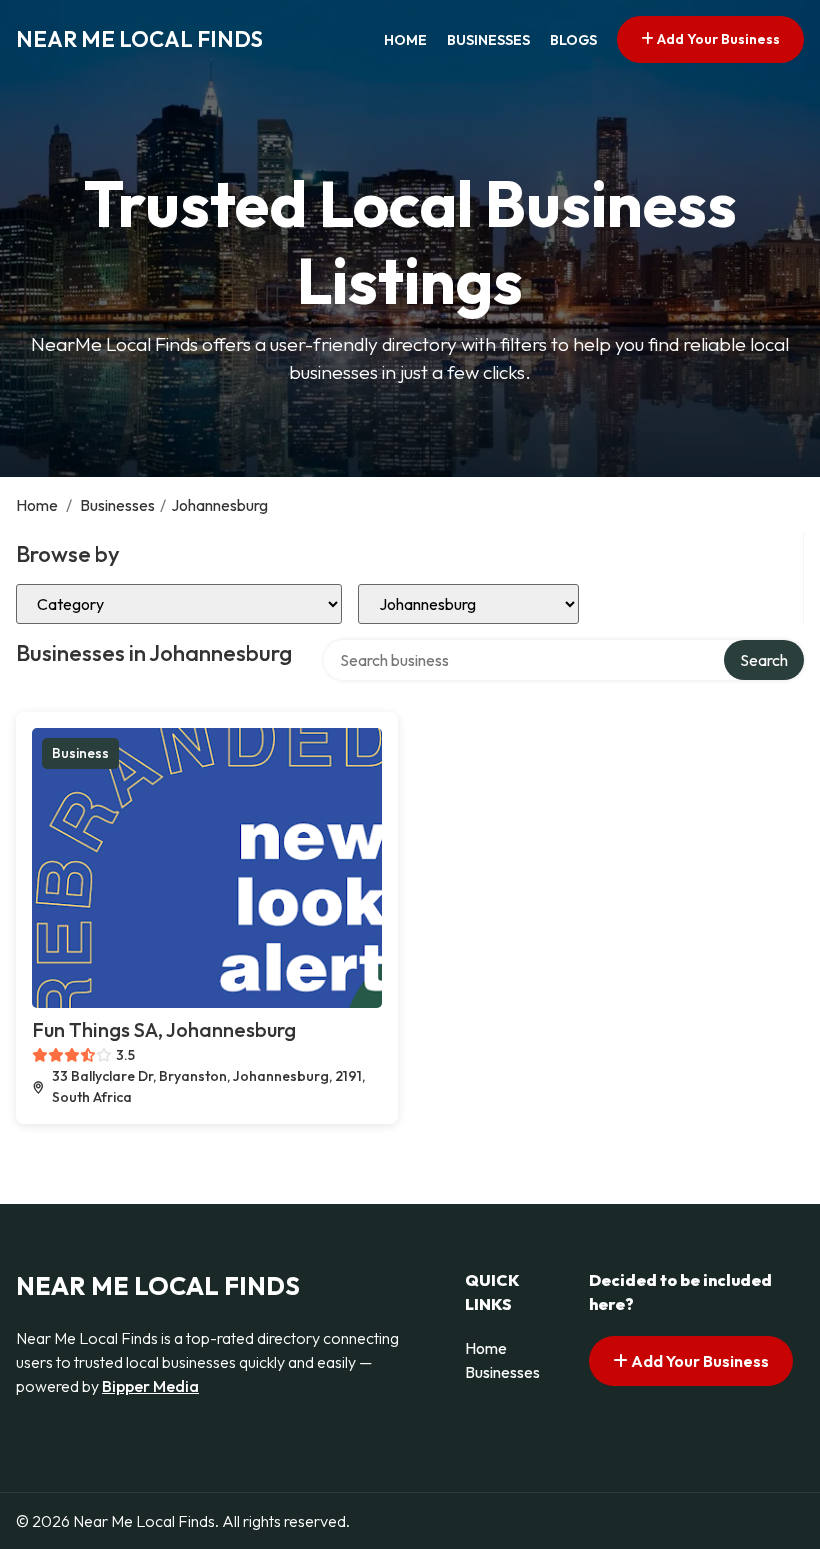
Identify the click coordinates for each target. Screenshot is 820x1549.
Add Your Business (717, 39)
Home (405, 40)
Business (80, 753)
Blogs (573, 40)
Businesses (488, 40)
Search (764, 660)
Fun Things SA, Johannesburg (164, 1029)
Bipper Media (150, 1386)
